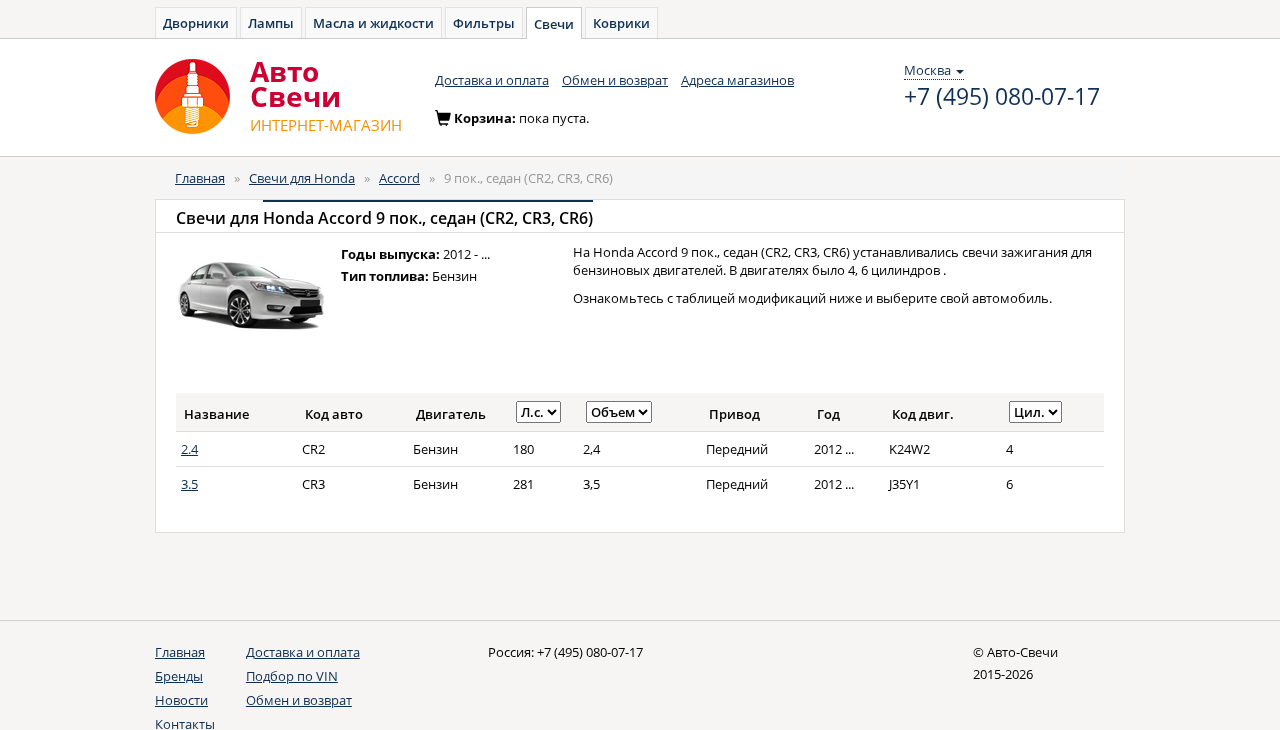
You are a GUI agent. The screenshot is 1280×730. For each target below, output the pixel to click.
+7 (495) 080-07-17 (1002, 97)
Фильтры (484, 23)
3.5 (189, 484)
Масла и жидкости (373, 23)
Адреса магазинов (737, 80)
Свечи (554, 24)
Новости (181, 700)
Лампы (271, 23)
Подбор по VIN (292, 676)
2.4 (189, 449)
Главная (200, 178)
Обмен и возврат (615, 80)
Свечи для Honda (302, 178)
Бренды (179, 676)
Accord (399, 178)
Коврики (621, 23)
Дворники (196, 23)
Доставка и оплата (492, 80)
